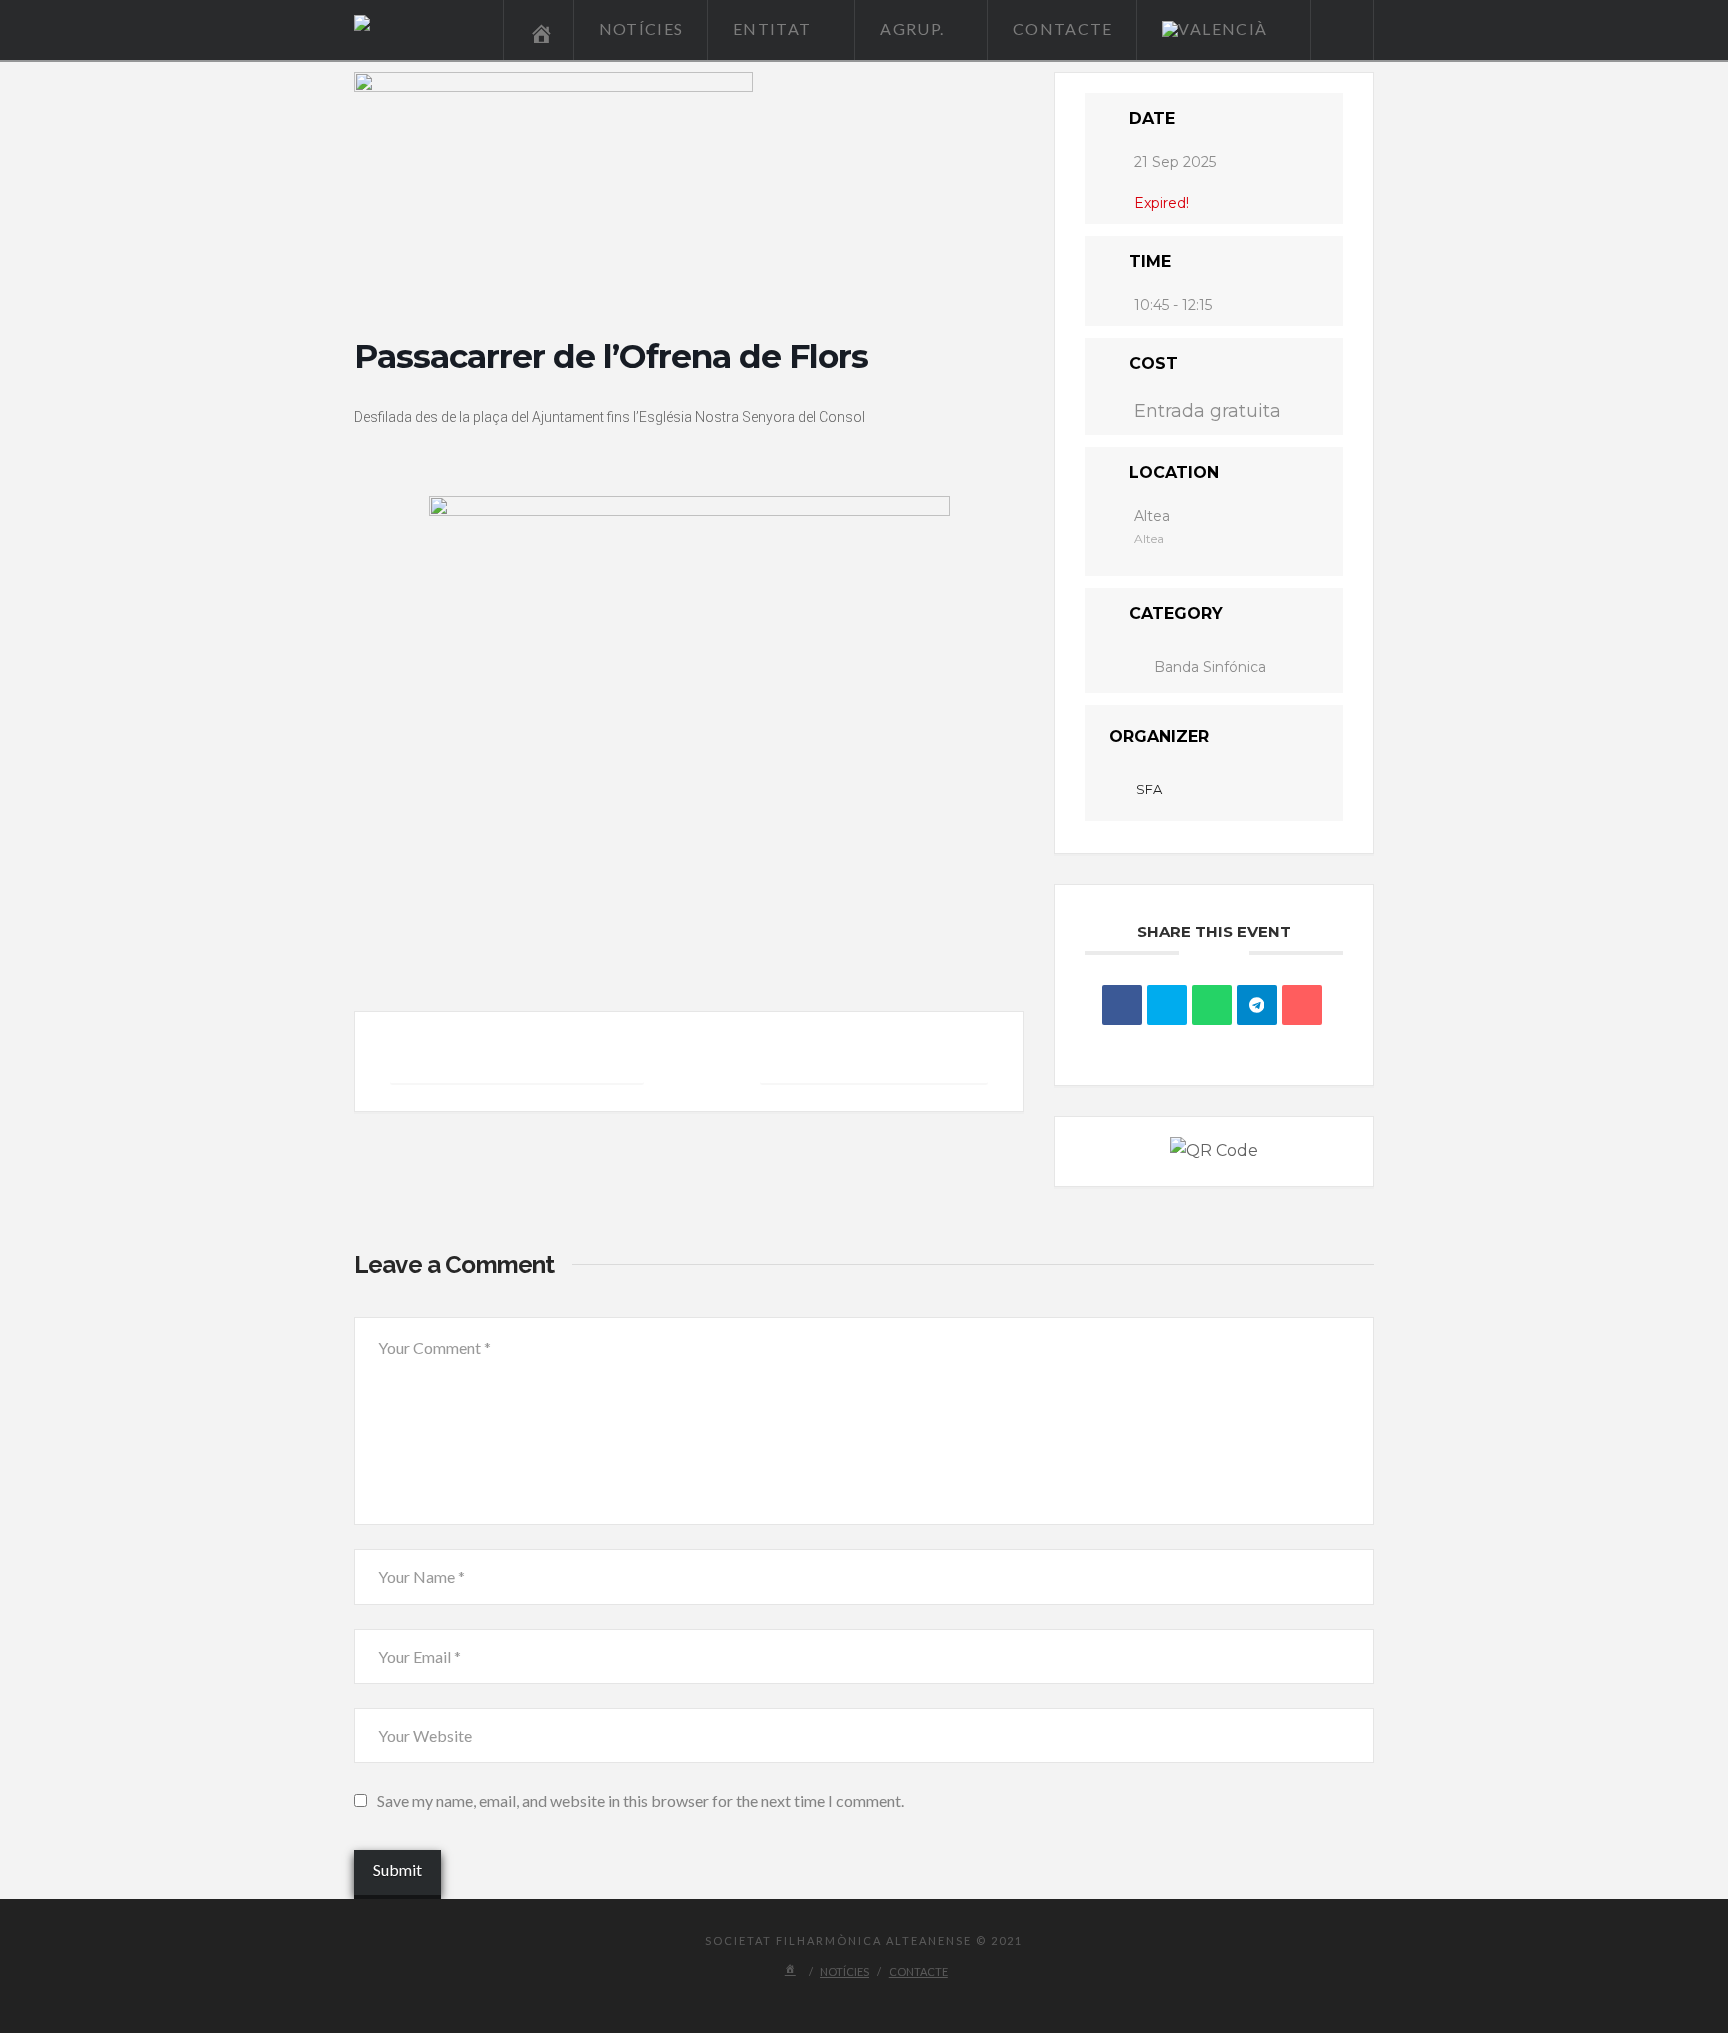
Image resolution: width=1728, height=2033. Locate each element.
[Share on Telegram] (1257, 1005)
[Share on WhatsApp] (1212, 1005)
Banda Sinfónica (1210, 667)
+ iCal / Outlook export (874, 1060)
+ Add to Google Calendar (517, 1060)
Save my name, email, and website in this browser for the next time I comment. (640, 1800)
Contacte (918, 1971)
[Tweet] (1167, 1005)
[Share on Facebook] (1122, 1005)
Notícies (844, 1971)
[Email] (1302, 1005)
